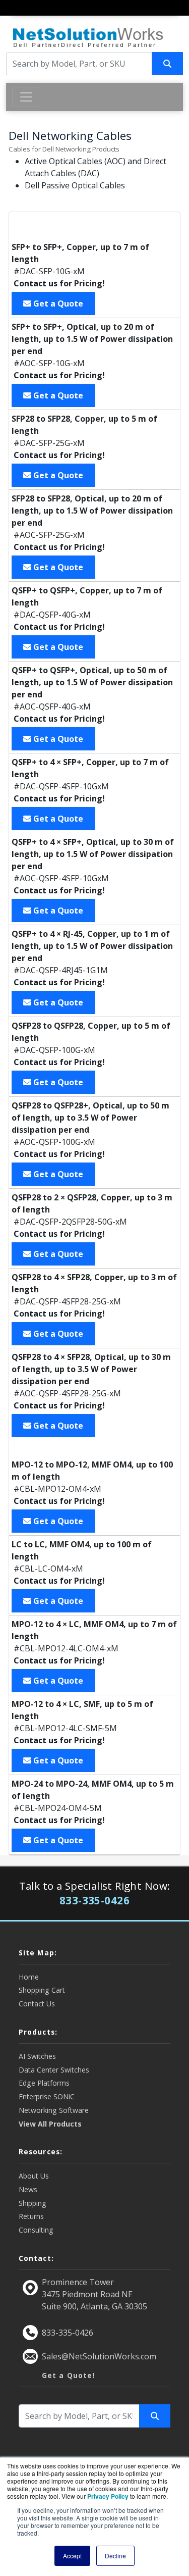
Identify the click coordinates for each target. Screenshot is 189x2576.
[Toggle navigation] (19, 17)
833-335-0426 (68, 2333)
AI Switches (37, 2056)
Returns (31, 2216)
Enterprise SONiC (47, 2097)
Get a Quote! (68, 2375)
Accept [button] (72, 2556)
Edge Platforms (44, 2083)
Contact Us (37, 2004)
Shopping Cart (42, 1990)
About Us (34, 2176)
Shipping (33, 2203)
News (28, 2189)
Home (29, 1977)
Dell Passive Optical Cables (75, 185)
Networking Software (54, 2110)
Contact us (36, 283)
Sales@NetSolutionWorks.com (99, 2356)
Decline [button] (115, 2556)
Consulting (36, 2230)
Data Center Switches (54, 2070)
